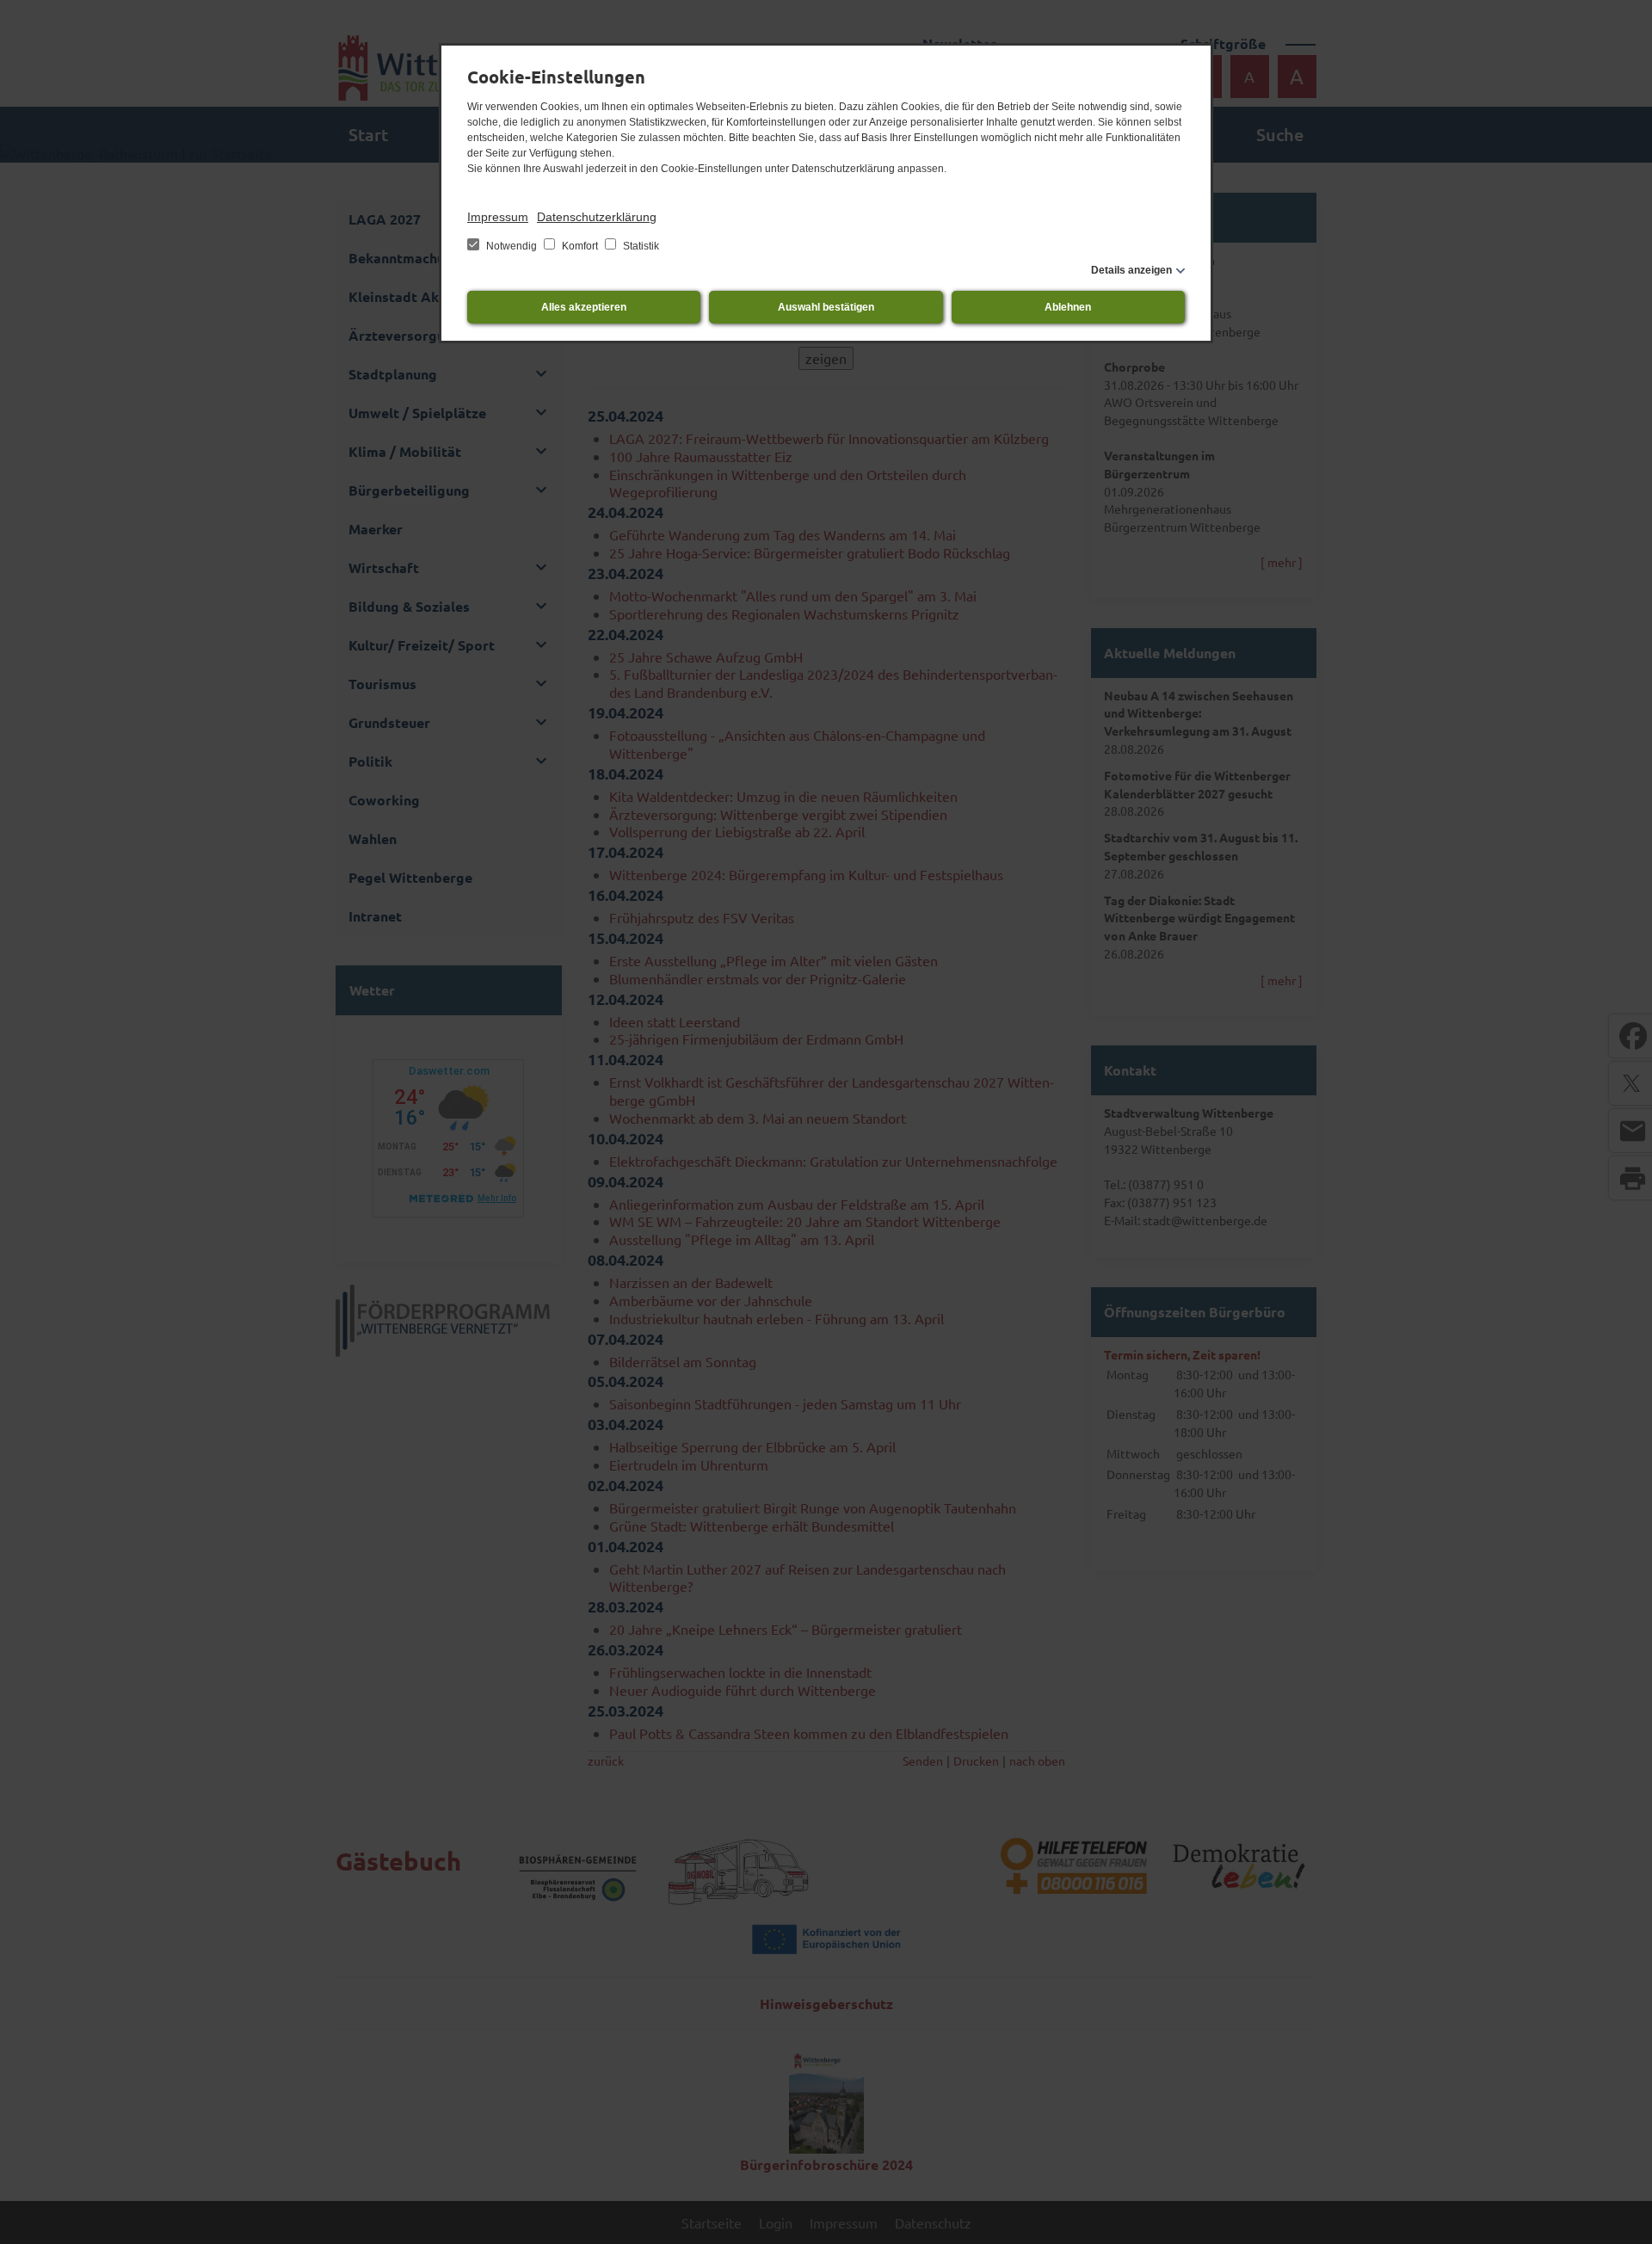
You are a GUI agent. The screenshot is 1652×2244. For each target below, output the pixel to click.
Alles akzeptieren (584, 307)
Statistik (640, 246)
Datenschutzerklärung (597, 217)
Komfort (580, 246)
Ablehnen (1068, 307)
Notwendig (512, 246)
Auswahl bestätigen (826, 307)
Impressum (498, 217)
